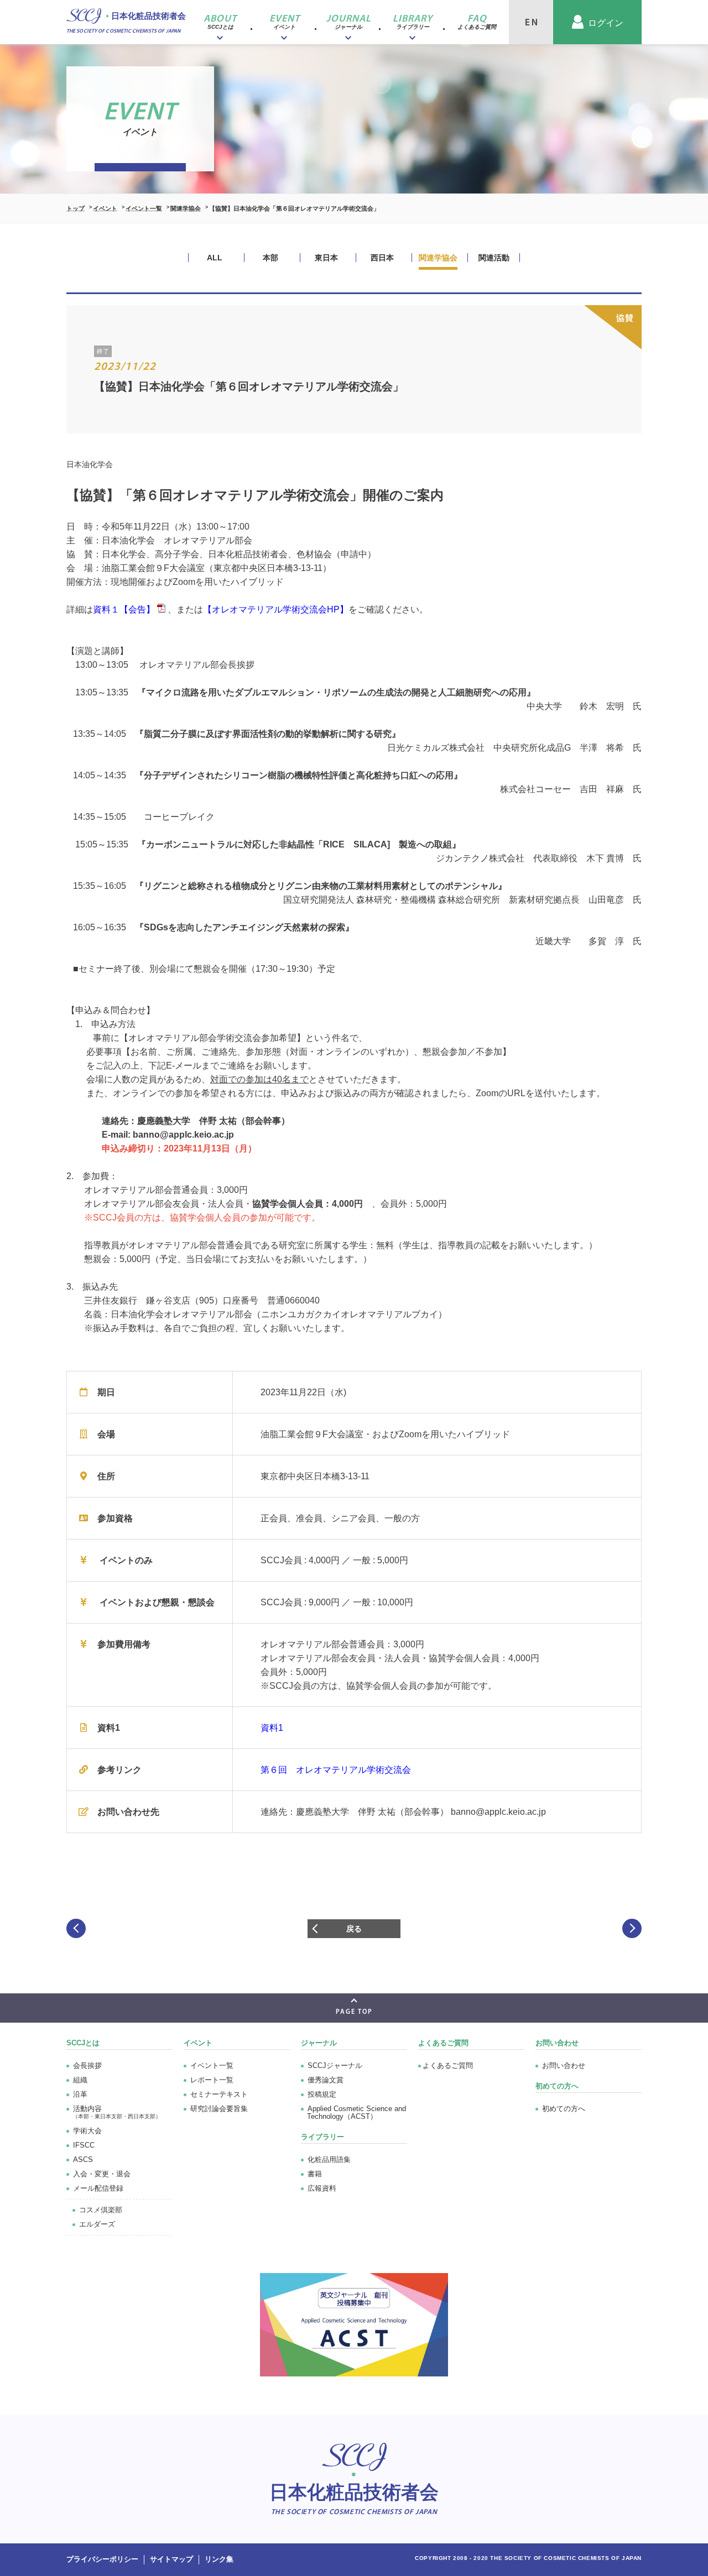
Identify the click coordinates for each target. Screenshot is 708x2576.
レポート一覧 (212, 2080)
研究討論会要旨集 (219, 2109)
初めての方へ (564, 2109)
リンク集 (219, 2559)
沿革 (80, 2094)
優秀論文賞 (326, 2080)
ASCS (83, 2159)
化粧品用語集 (329, 2159)
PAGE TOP (354, 2012)
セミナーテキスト (219, 2094)
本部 (270, 258)
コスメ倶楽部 (101, 2210)
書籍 (315, 2174)
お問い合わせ (564, 2065)
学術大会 (87, 2131)
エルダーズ (97, 2224)
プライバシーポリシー (102, 2559)
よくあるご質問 (443, 2043)
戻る (354, 1929)
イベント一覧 (144, 208)
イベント (105, 208)
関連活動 (494, 258)
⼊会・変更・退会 (102, 2174)
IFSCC (84, 2145)
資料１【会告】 (124, 609)
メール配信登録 (98, 2188)
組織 (80, 2080)
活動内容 (117, 2112)
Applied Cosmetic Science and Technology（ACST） (356, 2112)
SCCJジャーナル (335, 2065)
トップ (76, 208)
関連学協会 (186, 208)
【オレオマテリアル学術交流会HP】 (276, 609)
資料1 (272, 1728)
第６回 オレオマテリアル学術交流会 (336, 1770)
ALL (215, 258)
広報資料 (322, 2188)
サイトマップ (171, 2559)
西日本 (382, 258)
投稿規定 (322, 2094)
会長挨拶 (87, 2065)
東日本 (326, 258)
